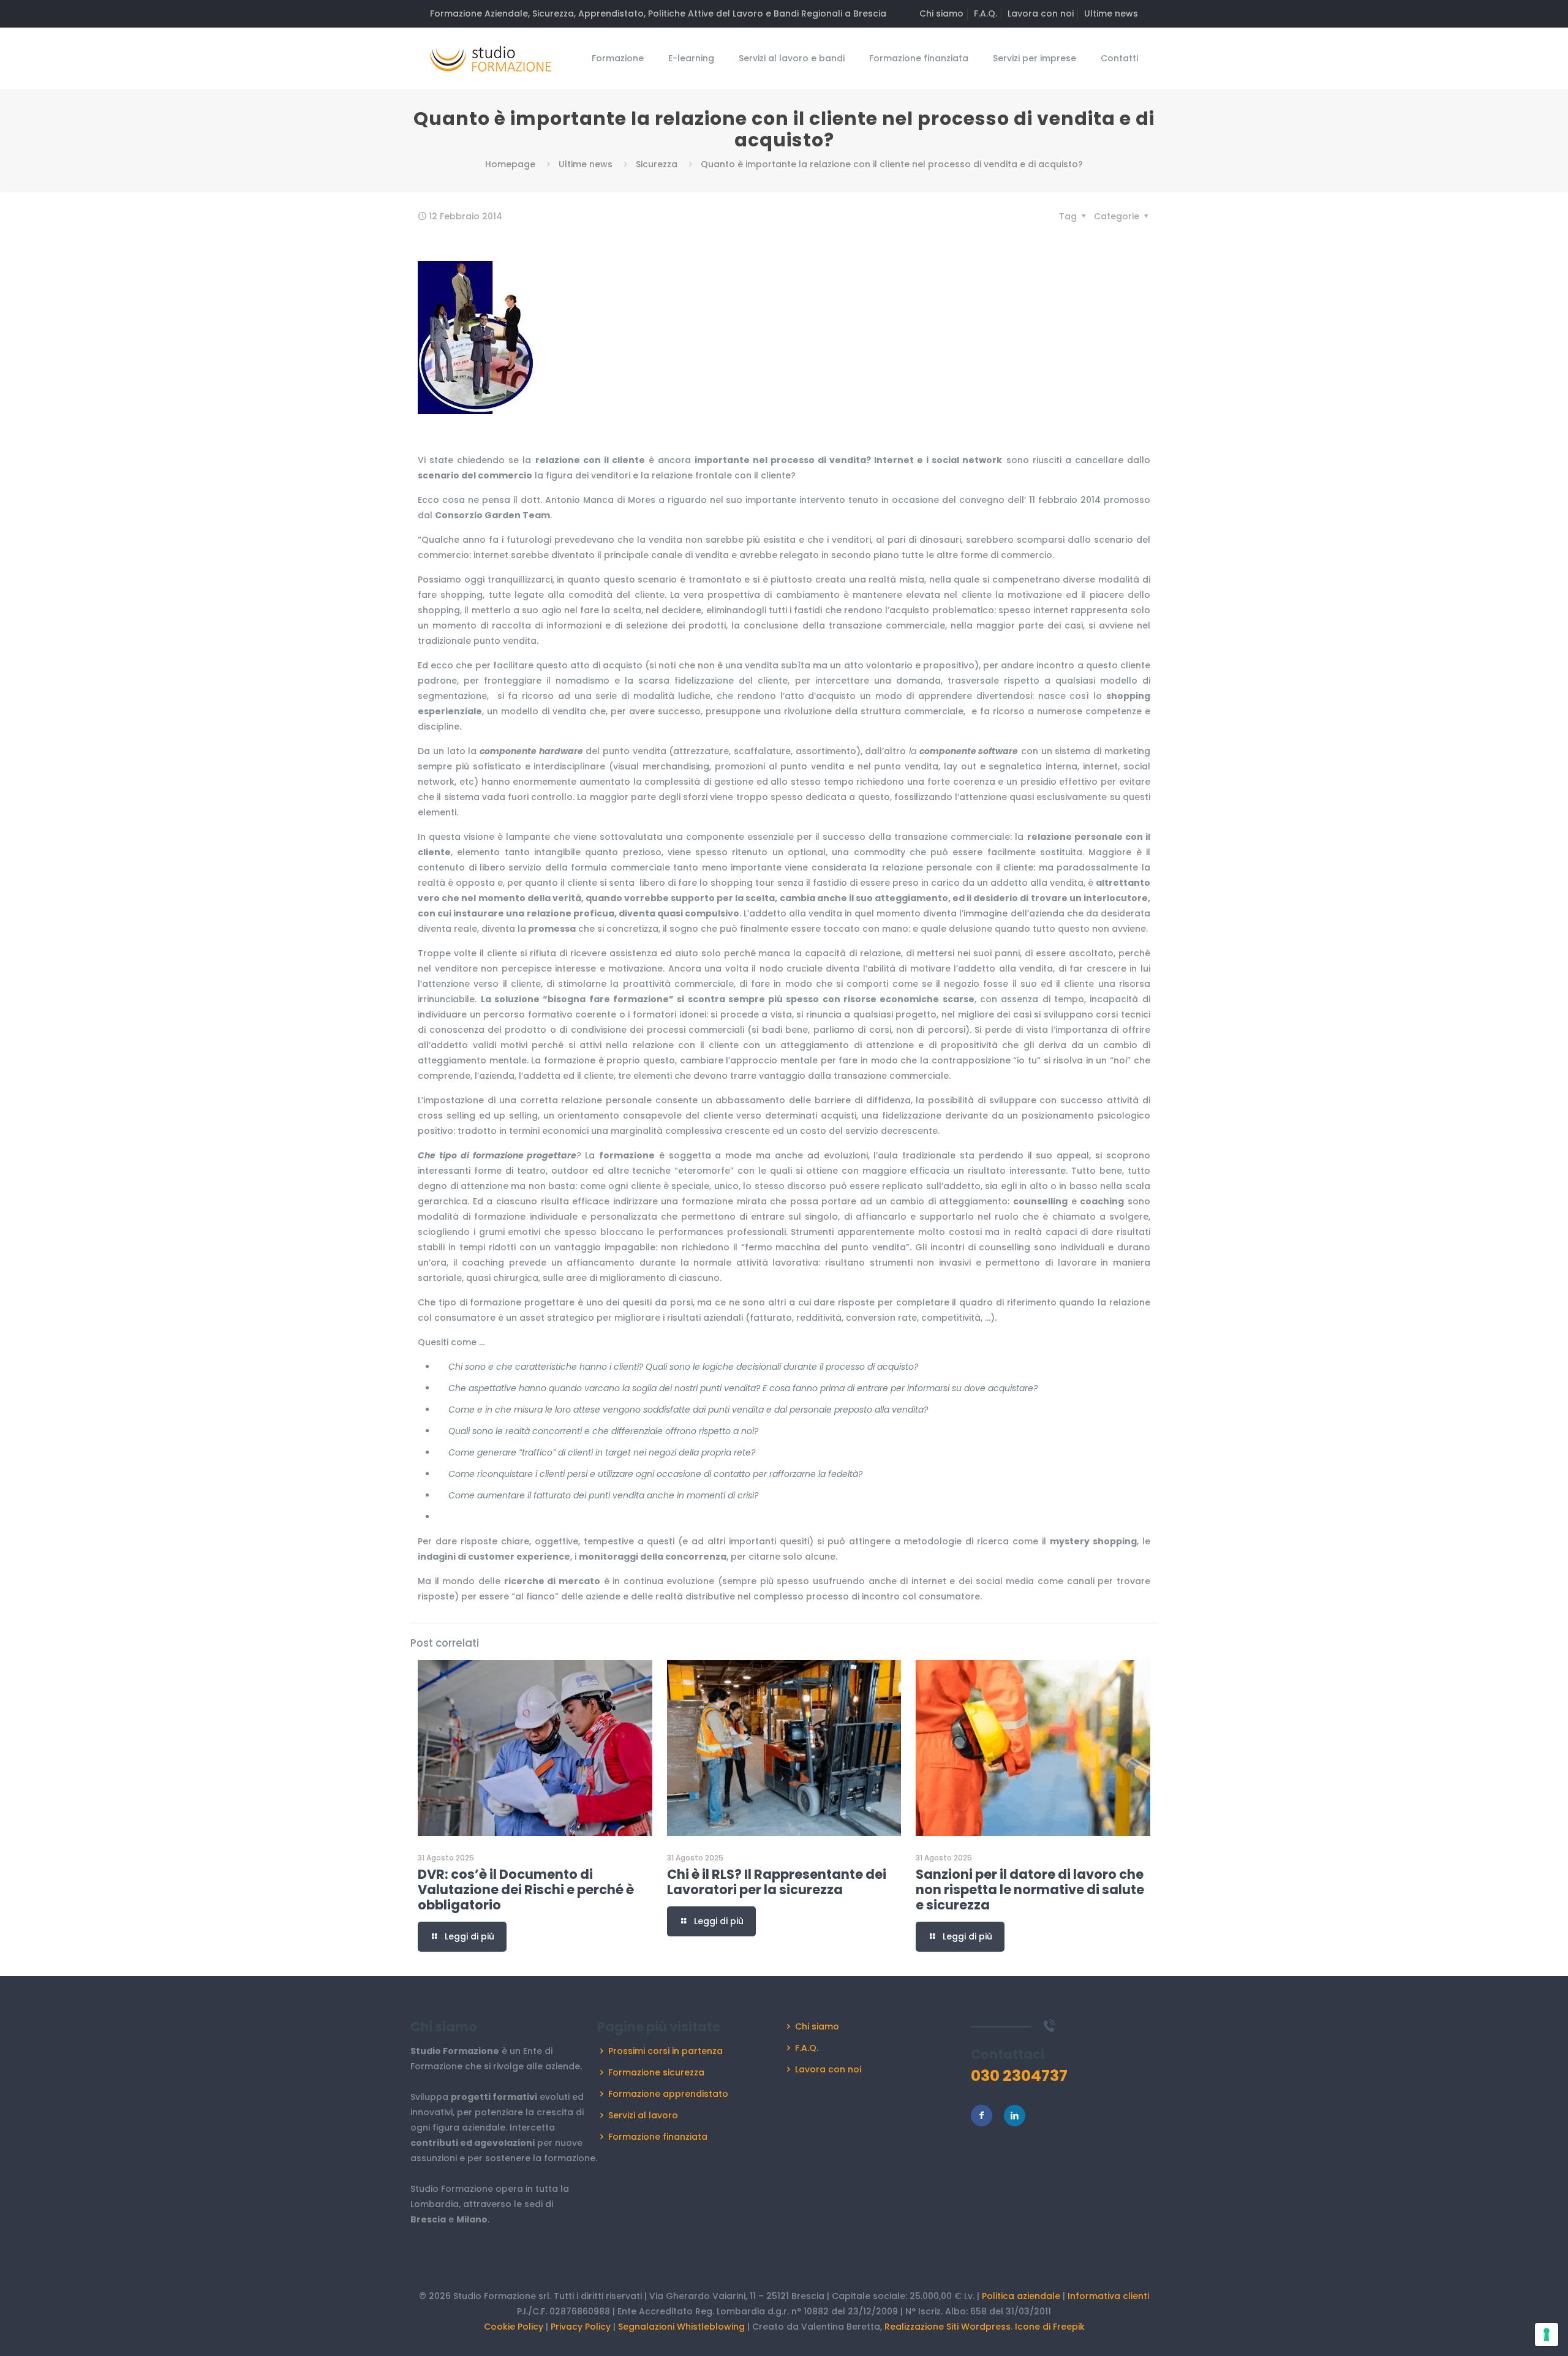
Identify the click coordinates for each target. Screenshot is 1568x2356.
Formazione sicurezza (656, 2072)
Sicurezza (657, 164)
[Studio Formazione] (491, 58)
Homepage (510, 164)
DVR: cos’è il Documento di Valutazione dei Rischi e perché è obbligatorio (526, 1890)
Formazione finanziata (658, 2137)
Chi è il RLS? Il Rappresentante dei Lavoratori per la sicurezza (777, 1882)
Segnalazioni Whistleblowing (681, 2327)
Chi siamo (941, 13)
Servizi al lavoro (643, 2115)
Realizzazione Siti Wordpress (948, 2327)
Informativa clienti (1108, 2296)
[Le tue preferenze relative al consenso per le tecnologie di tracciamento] (1547, 2335)
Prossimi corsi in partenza (665, 2051)
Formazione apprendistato (668, 2094)
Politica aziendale (1021, 2296)
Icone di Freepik (1050, 2327)
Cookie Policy (514, 2327)
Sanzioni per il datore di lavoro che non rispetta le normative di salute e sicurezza (1030, 1890)
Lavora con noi (1041, 13)
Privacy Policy (581, 2327)
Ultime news (1111, 13)
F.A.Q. (986, 13)
